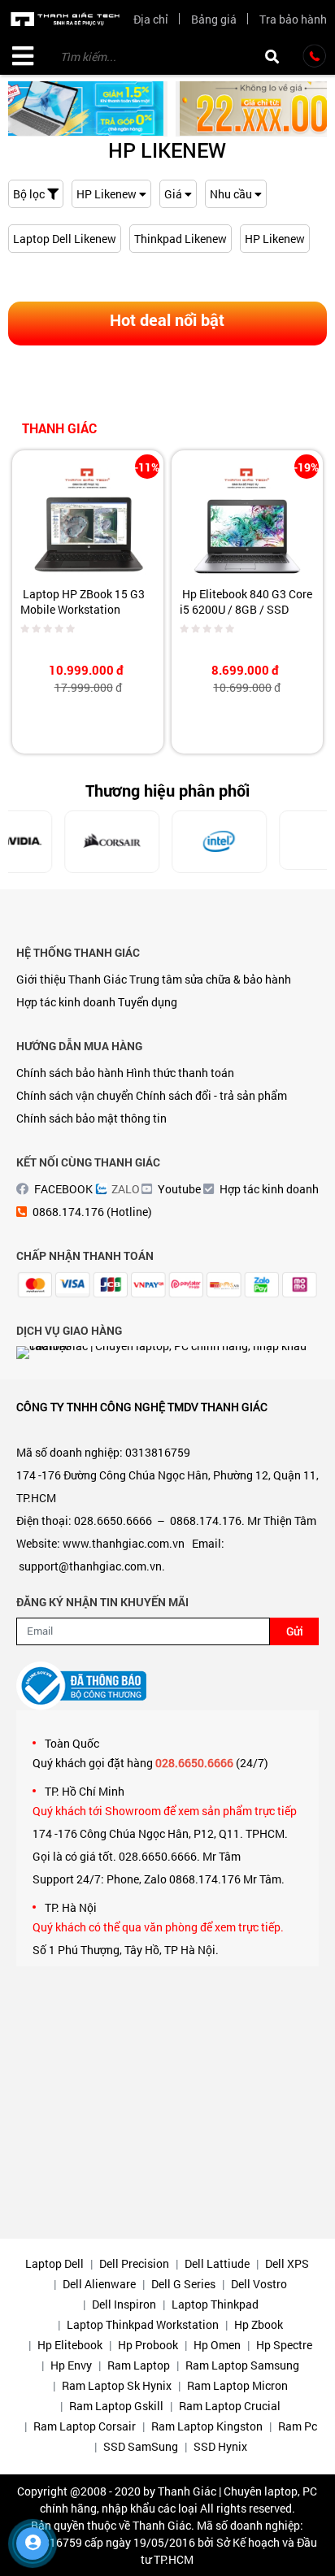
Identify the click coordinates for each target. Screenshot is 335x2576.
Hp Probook (148, 2345)
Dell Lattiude (217, 2263)
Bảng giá (214, 19)
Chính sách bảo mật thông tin (91, 1118)
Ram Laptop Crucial (230, 2406)
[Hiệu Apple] (282, 841)
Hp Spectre (284, 2345)
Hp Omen (217, 2345)
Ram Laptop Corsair (85, 2426)
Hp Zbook (259, 2324)
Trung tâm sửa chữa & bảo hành (210, 979)
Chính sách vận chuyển (75, 1095)
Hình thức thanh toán (180, 1073)
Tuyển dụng (148, 1002)
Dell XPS (287, 2263)
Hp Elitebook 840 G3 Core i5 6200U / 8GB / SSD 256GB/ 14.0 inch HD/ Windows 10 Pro (246, 617)
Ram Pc (298, 2426)
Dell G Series (183, 2284)
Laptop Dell (54, 2263)
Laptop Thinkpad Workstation (143, 2324)
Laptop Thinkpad (215, 2304)
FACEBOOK (63, 1189)
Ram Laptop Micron (237, 2385)
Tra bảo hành (293, 19)
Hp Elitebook (70, 2345)
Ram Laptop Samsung (242, 2365)
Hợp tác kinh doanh (66, 1002)
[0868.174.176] (315, 56)
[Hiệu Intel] (174, 841)
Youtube (179, 1189)
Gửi (295, 1631)
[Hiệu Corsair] (67, 841)
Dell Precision (134, 2263)
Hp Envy (71, 2365)
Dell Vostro (259, 2284)
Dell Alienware (99, 2284)
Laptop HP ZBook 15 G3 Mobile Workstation (83, 602)
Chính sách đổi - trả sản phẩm (211, 1095)
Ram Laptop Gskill (116, 2406)
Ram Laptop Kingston (207, 2426)
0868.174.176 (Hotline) (92, 1212)
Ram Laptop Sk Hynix (117, 2385)
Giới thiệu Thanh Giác (72, 979)
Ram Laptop (139, 2365)
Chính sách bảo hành (70, 1073)
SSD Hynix (220, 2446)
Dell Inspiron (124, 2304)
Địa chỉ (151, 19)
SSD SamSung (141, 2446)
